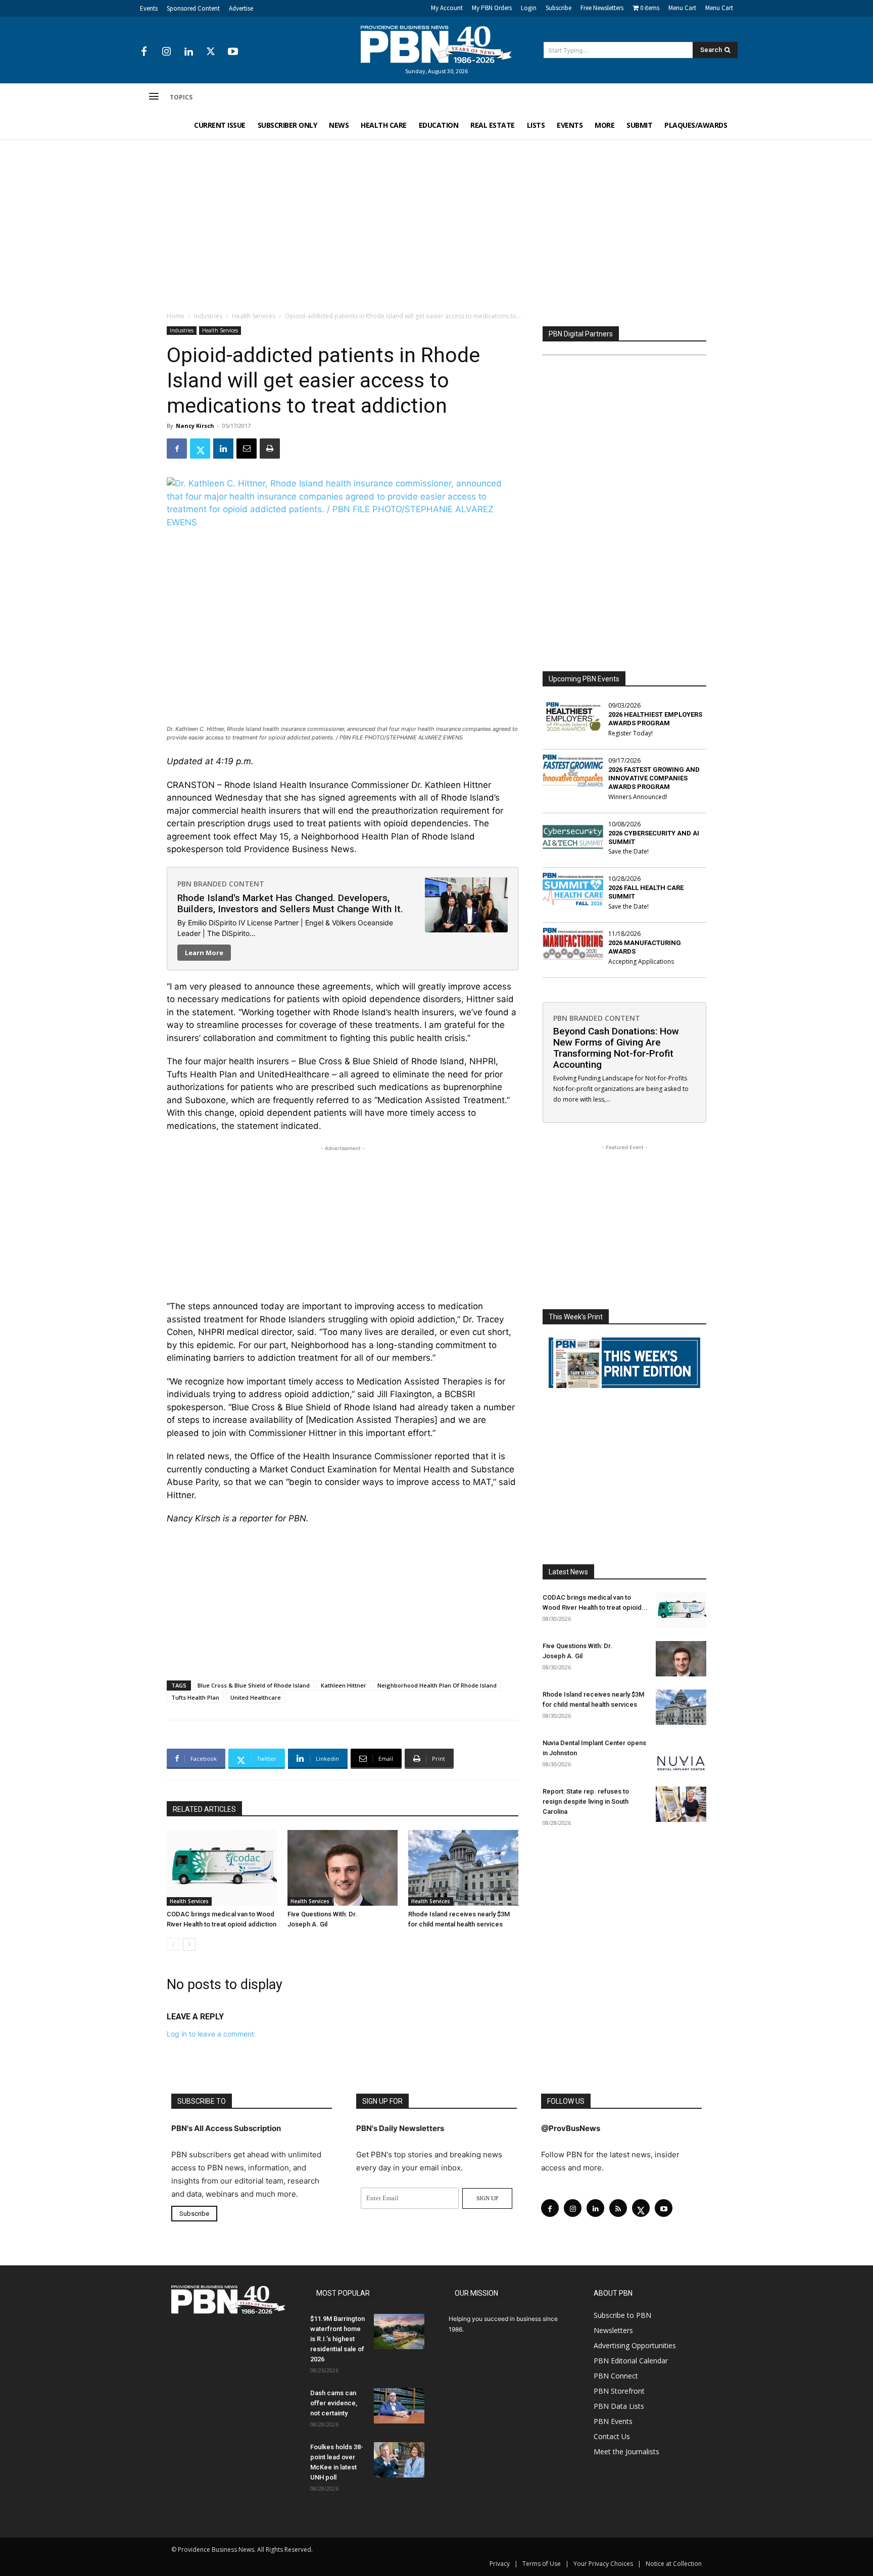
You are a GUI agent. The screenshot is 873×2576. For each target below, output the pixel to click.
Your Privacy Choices (603, 2564)
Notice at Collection (674, 2564)
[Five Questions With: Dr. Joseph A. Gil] (343, 1868)
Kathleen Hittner (344, 1685)
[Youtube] (233, 52)
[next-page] (189, 1944)
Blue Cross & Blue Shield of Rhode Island (254, 1685)
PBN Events (613, 2421)
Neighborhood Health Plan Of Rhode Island (437, 1685)
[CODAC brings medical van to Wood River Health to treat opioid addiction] (222, 1868)
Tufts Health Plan (195, 1697)
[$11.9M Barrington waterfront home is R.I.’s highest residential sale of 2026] (399, 2332)
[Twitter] (211, 52)
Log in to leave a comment (210, 2034)
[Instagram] (166, 52)
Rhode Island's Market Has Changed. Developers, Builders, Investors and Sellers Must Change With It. (290, 903)
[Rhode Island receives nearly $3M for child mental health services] (463, 1868)
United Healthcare (256, 1697)
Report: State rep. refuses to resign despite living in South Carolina (586, 1801)
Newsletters (613, 2330)
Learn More (204, 953)
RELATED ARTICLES (204, 1809)
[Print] (270, 449)
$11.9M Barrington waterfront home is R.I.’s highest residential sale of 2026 (337, 2339)
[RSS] (618, 2208)
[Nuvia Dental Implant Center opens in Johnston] (681, 1756)
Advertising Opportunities (635, 2345)
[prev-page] (173, 1944)
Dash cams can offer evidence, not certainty (334, 2403)
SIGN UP (487, 2198)
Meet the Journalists (626, 2451)
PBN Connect (616, 2376)
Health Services (254, 316)
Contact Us (612, 2436)
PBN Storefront (619, 2391)
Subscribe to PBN (622, 2315)
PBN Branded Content (221, 884)
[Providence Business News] (437, 44)
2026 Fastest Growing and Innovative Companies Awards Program (654, 778)
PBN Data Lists (619, 2406)
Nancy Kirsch (195, 426)
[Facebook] (144, 52)
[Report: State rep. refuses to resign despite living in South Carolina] (681, 1804)
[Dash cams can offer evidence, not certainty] (399, 2406)
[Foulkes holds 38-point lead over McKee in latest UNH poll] (399, 2460)
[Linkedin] (188, 52)
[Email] (247, 449)
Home (176, 316)
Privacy (500, 2564)
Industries (208, 316)
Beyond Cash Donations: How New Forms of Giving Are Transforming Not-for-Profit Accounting (616, 1048)
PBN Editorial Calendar (631, 2361)
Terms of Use (542, 2564)
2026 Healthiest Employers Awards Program (655, 719)
